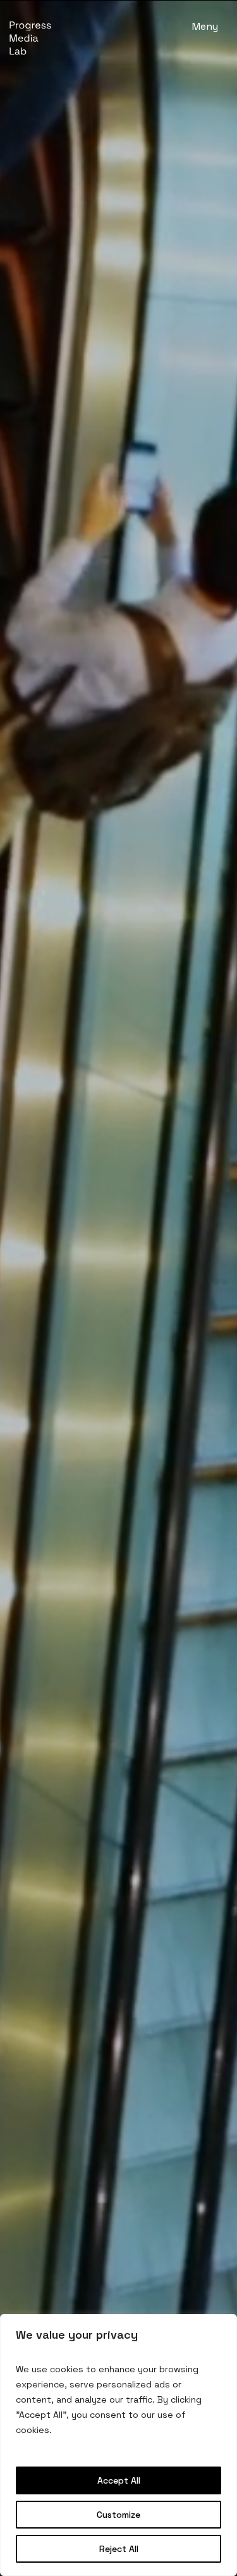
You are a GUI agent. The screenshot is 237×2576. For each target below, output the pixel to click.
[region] (118, 2445)
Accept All (119, 2480)
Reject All (119, 2549)
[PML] (33, 38)
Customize (118, 2515)
